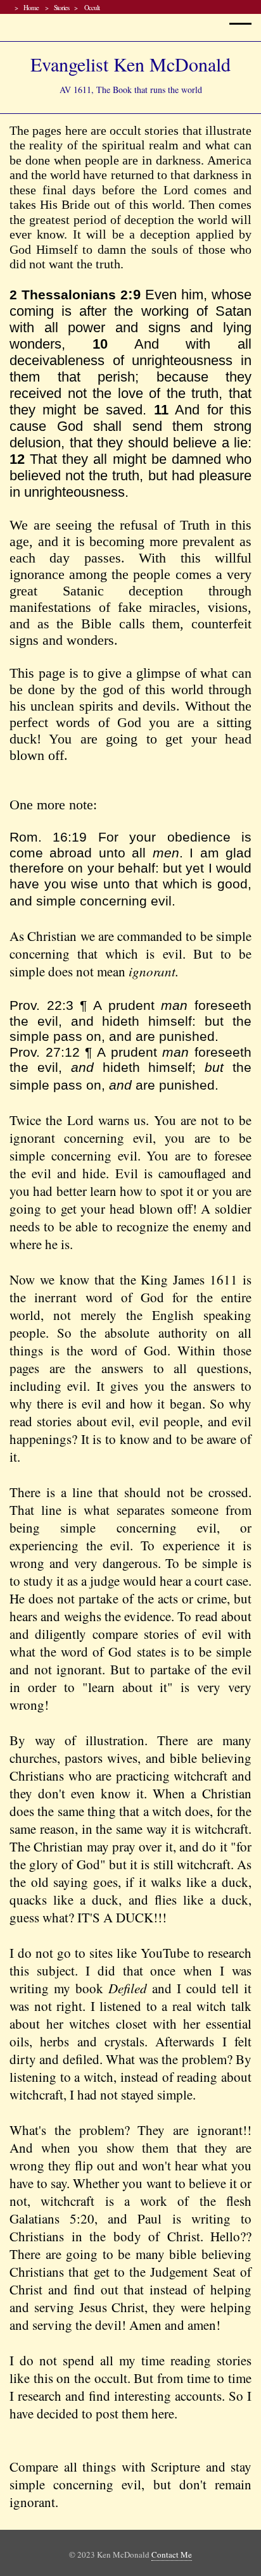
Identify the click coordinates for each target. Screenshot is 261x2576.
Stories (61, 7)
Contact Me (172, 2554)
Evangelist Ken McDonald (130, 64)
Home (32, 7)
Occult (91, 7)
